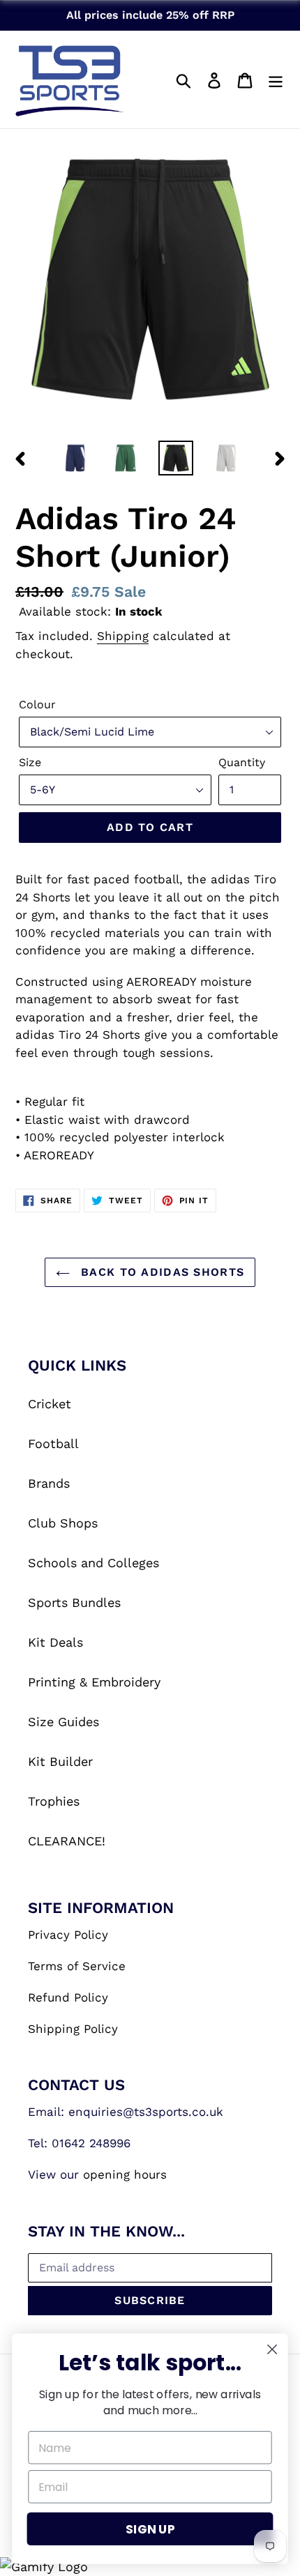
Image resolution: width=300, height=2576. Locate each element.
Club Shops (63, 1523)
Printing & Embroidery (94, 1682)
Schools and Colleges (93, 1563)
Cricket (50, 1404)
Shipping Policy (73, 2029)
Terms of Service (77, 1966)
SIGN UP (150, 2529)
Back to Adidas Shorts (160, 1272)
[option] (75, 458)
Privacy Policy (68, 1935)
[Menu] (276, 79)
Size (30, 762)
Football (53, 1443)
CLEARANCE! (67, 1841)
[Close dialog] (272, 2350)
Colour (37, 704)
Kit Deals (55, 1642)
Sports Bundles (74, 1602)
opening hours (125, 2174)
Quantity (242, 762)
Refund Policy (68, 1997)
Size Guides (63, 1722)
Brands (49, 1483)
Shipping (123, 636)
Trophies (54, 1801)
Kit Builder (60, 1761)
